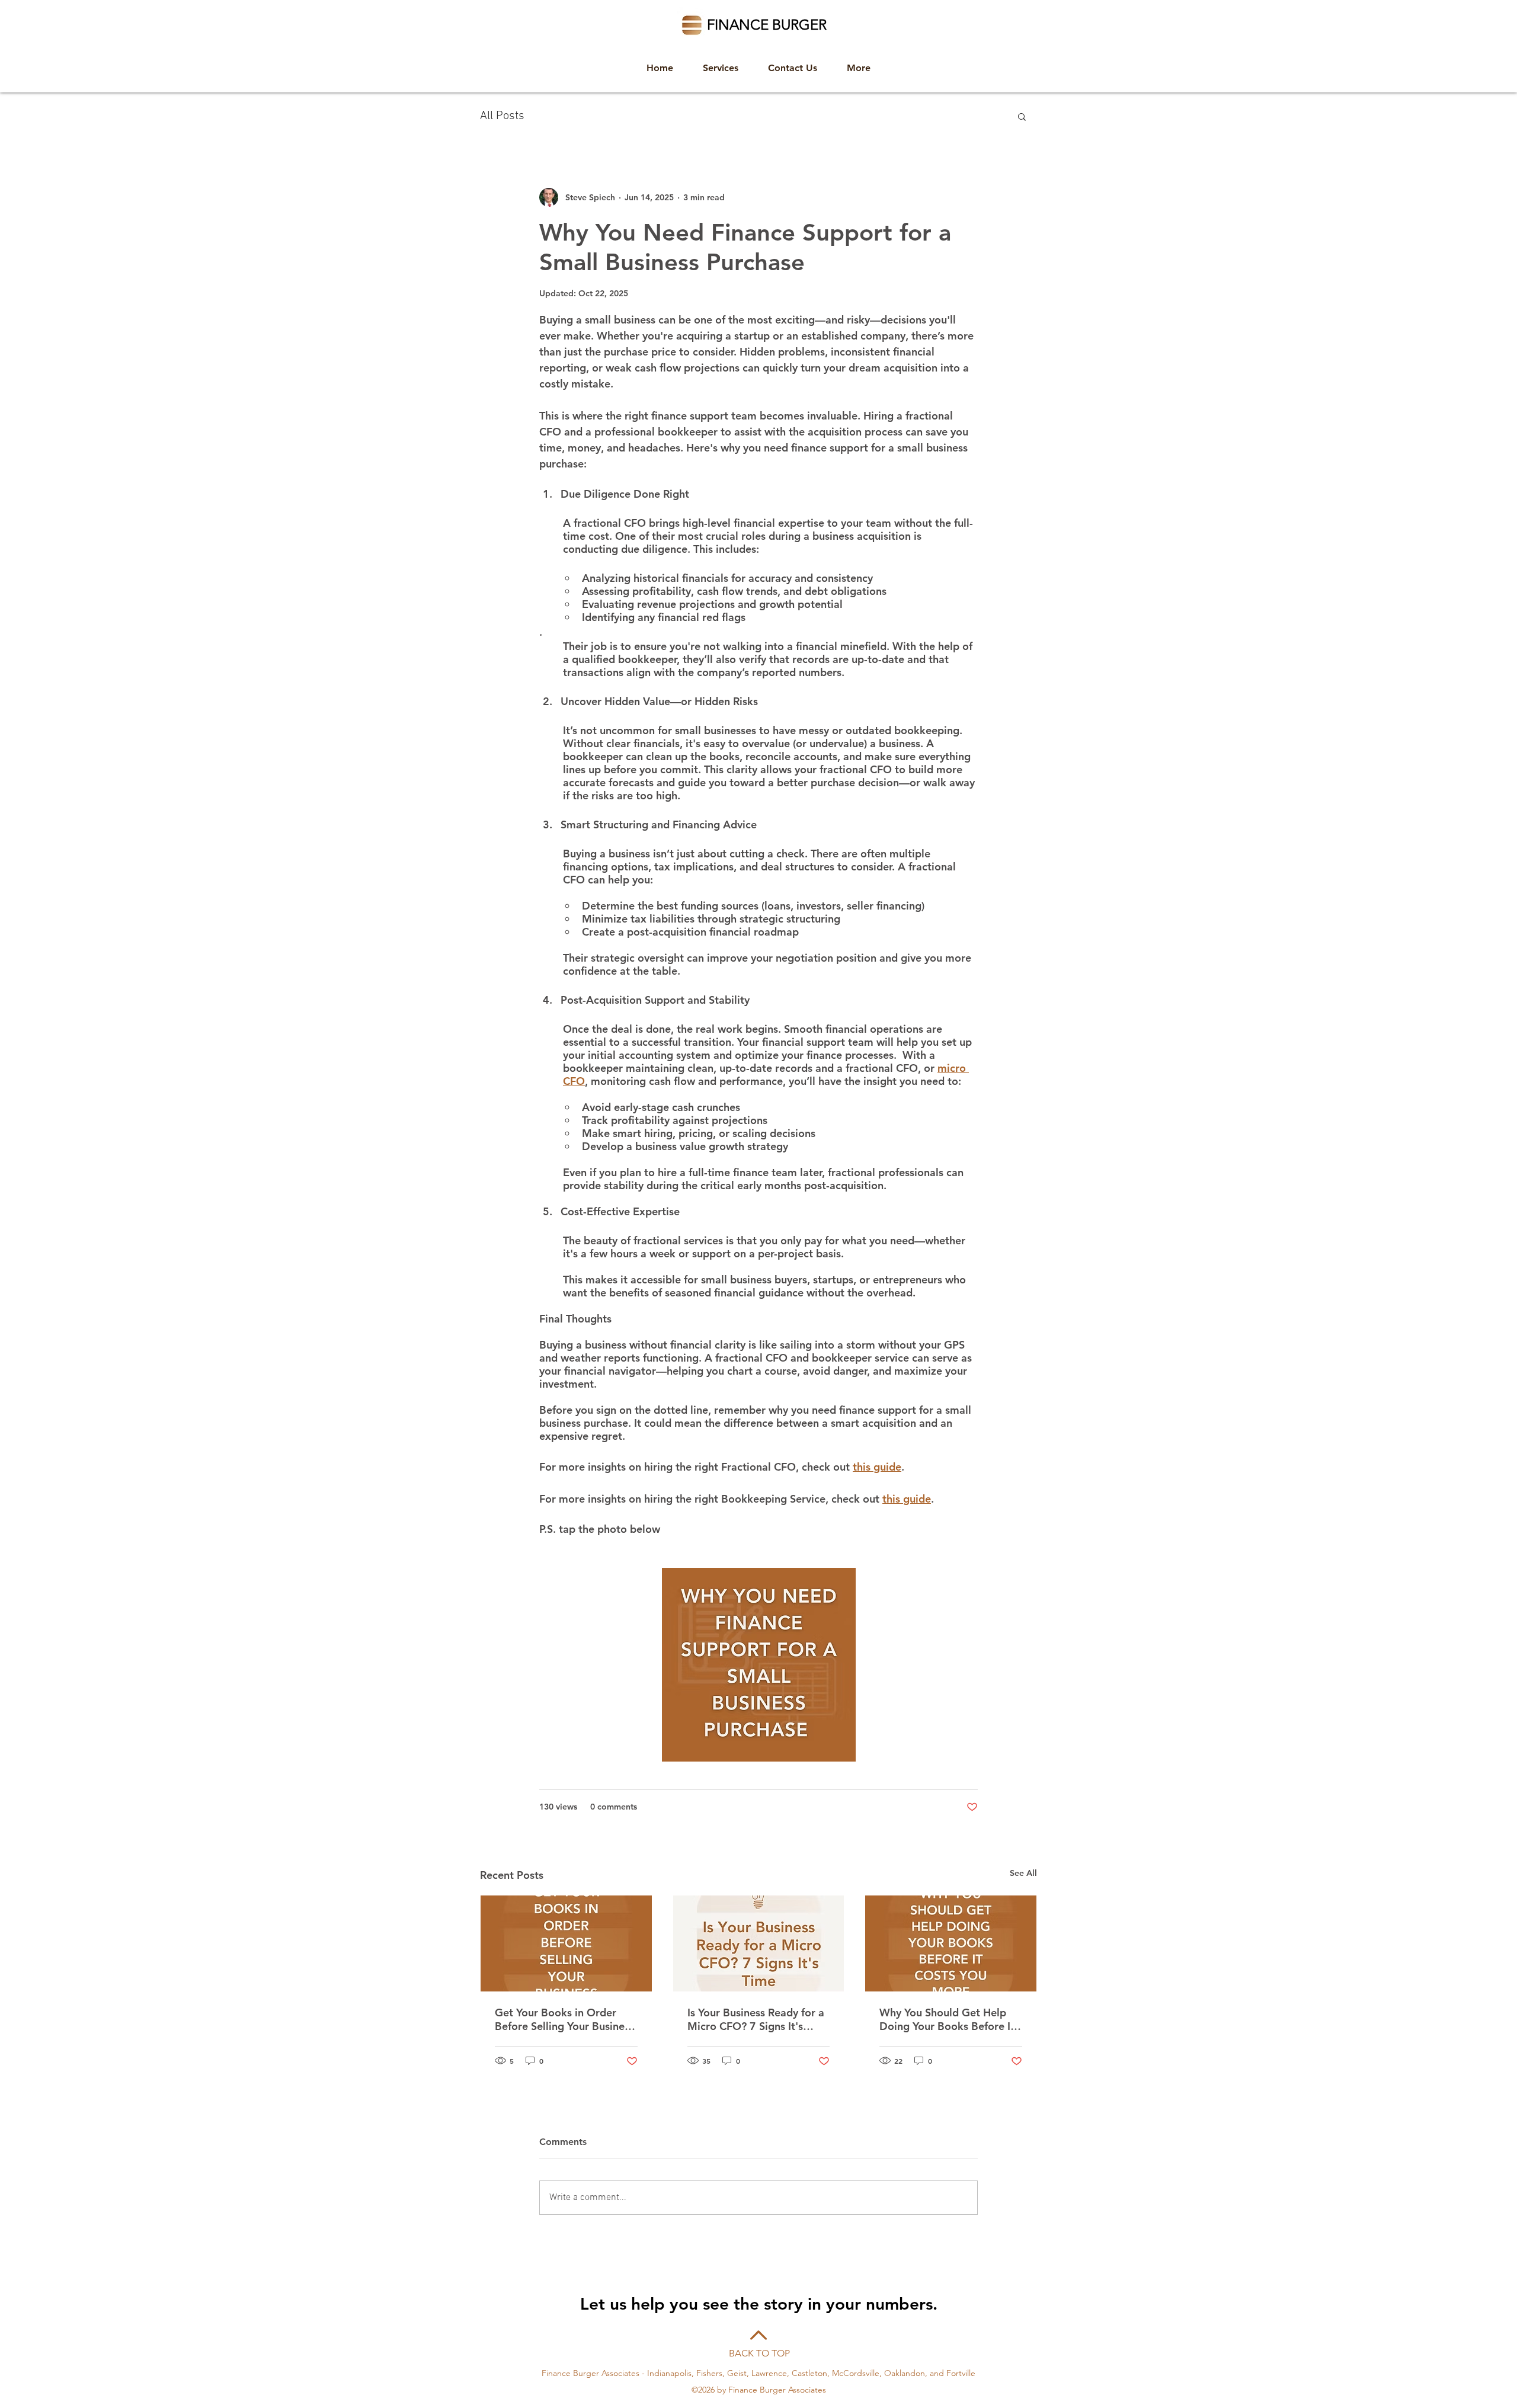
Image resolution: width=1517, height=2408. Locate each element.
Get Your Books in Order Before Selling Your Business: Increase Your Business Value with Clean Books (566, 2019)
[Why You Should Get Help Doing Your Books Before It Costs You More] (951, 1943)
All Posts (502, 116)
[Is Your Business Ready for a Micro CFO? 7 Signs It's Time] (759, 1943)
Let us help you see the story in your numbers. (759, 2304)
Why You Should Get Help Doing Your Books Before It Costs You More (947, 2019)
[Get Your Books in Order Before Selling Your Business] (566, 1943)
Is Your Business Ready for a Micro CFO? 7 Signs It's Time (756, 2019)
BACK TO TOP (759, 2353)
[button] (1022, 116)
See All (1023, 1873)
